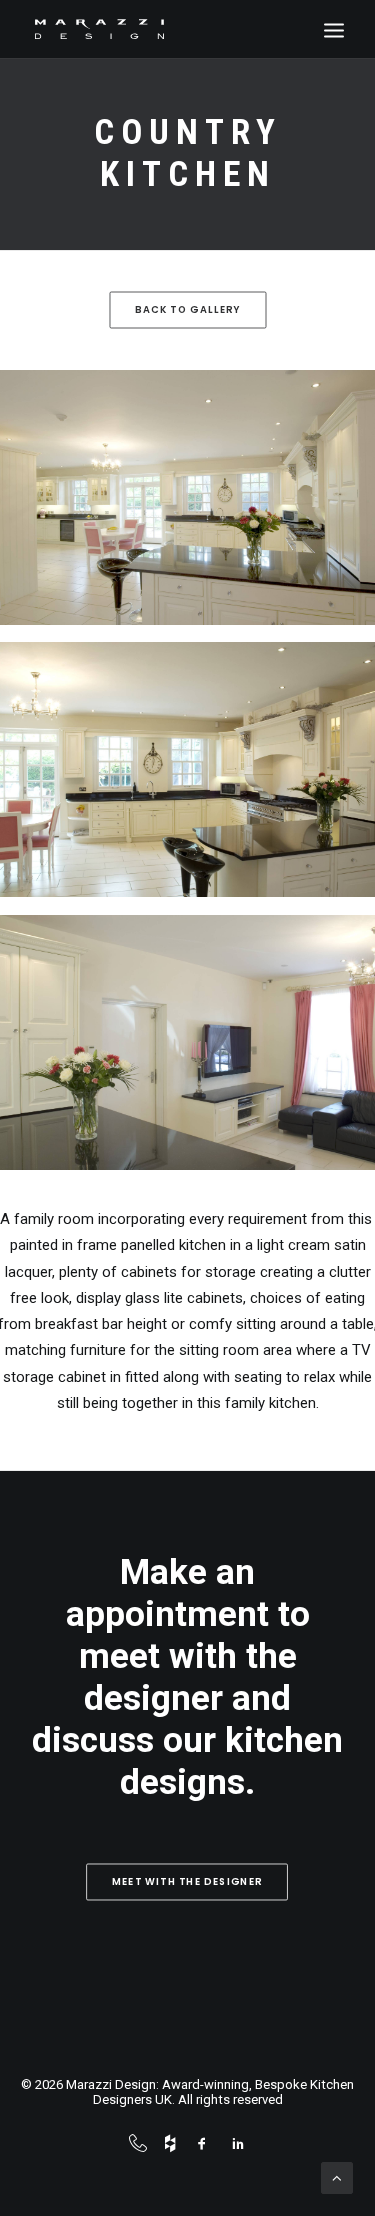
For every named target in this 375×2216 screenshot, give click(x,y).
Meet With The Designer (187, 1882)
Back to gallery (188, 310)
